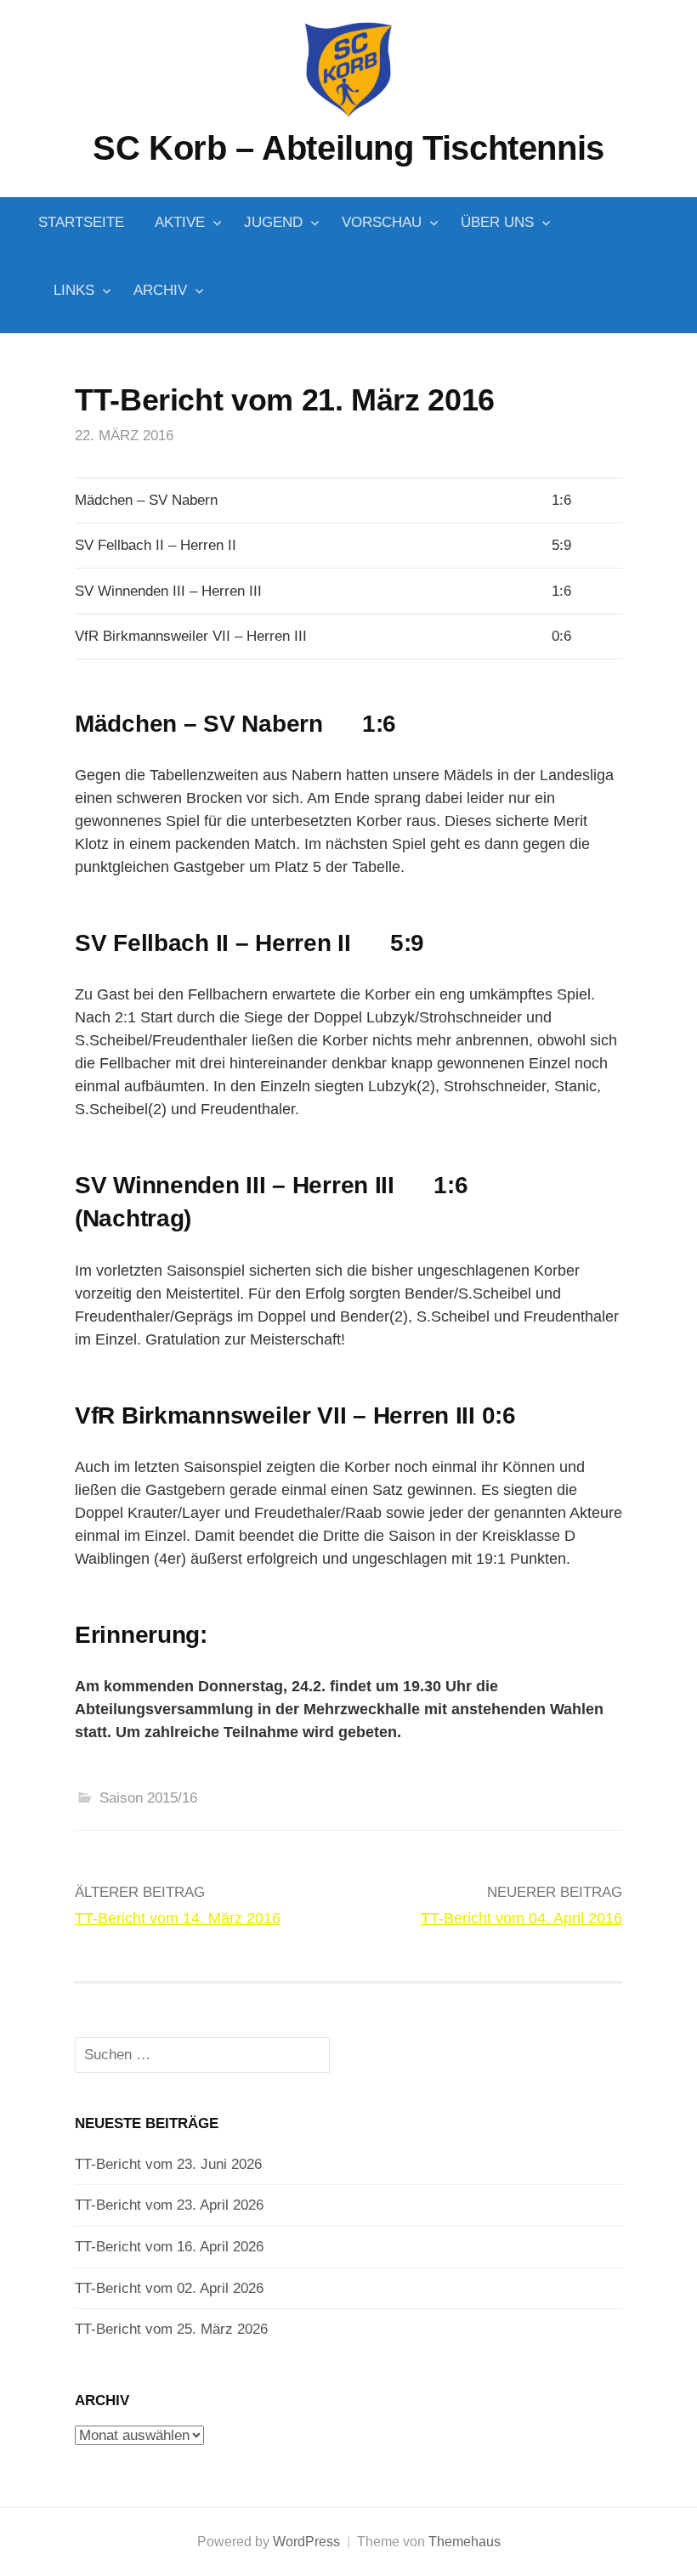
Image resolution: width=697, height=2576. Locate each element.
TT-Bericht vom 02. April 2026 (169, 2288)
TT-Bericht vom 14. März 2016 (178, 1918)
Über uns (497, 222)
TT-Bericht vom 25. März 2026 (171, 2329)
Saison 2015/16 (148, 1798)
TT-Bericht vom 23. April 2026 (169, 2205)
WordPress (306, 2542)
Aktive (180, 222)
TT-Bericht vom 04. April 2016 (521, 1918)
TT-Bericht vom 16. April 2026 (169, 2247)
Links (74, 290)
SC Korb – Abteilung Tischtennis (348, 148)
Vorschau (382, 222)
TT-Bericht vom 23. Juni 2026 (168, 2164)
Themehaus (465, 2542)
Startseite (81, 222)
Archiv (160, 290)
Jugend (273, 222)
